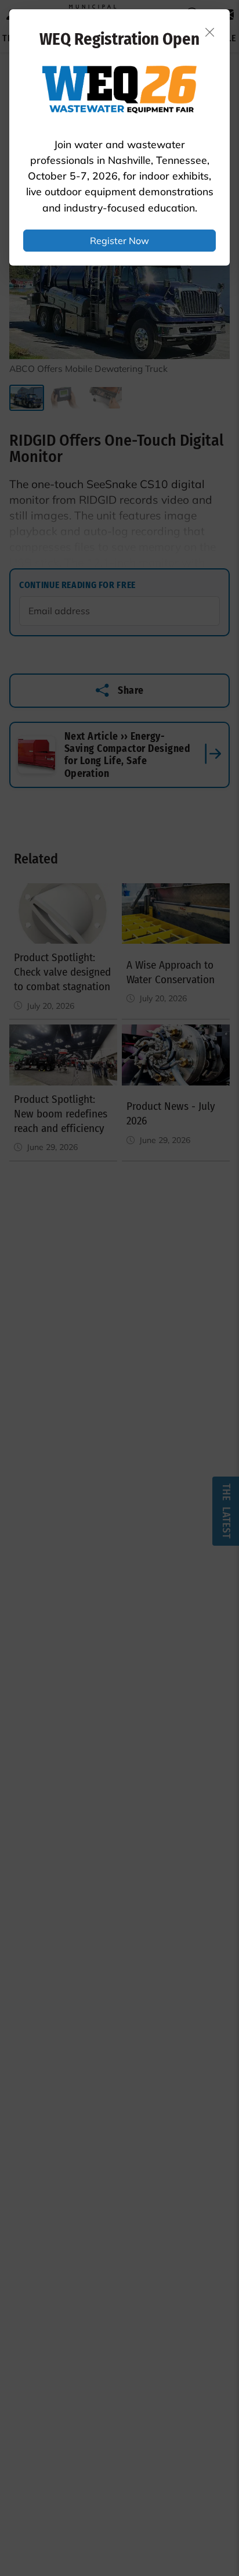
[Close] (210, 32)
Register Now (119, 241)
